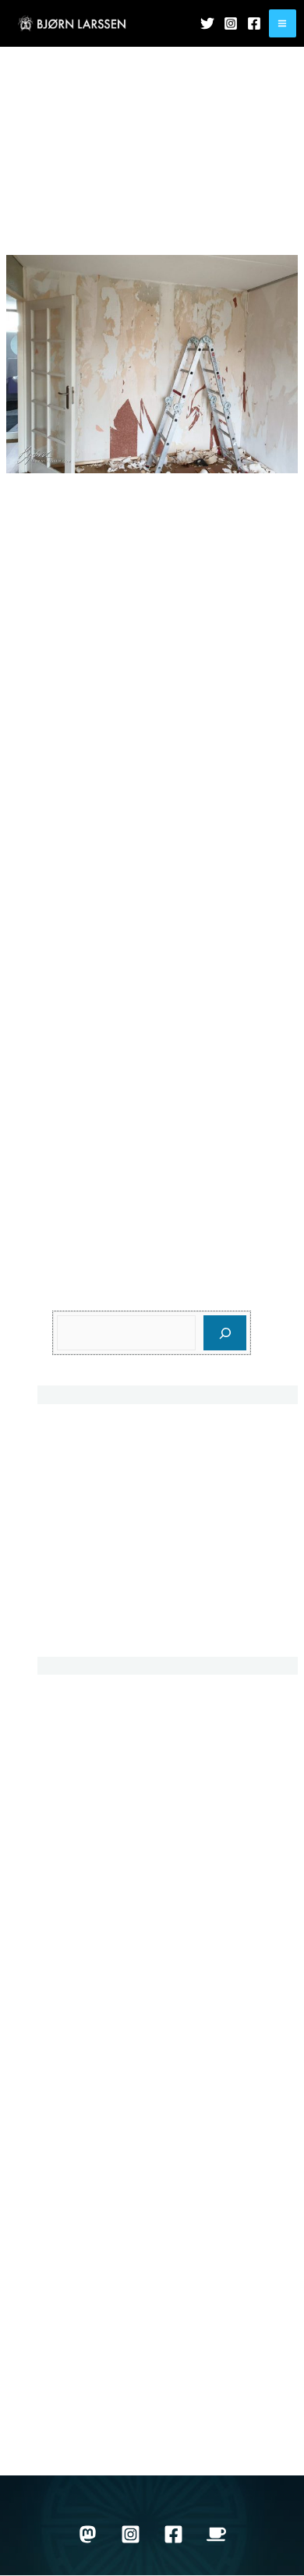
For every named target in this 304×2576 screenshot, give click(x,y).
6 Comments (230, 210)
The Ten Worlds (97, 2221)
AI (59, 1704)
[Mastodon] (88, 2534)
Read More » (42, 1207)
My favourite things (105, 2057)
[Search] (225, 1333)
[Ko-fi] (216, 2534)
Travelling (80, 2247)
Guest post (83, 1867)
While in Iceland (97, 2384)
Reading (77, 2139)
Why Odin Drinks (100, 2411)
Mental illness (91, 2030)
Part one (152, 234)
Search (73, 1299)
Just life (140, 210)
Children (77, 1785)
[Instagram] (231, 23)
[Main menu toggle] (283, 23)
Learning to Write (100, 2003)
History (72, 1894)
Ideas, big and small (108, 1629)
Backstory (99, 210)
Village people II (82, 186)
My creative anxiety (106, 1433)
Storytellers (84, 2194)
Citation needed (97, 1812)
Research (80, 2166)
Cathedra (79, 1586)
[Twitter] (207, 23)
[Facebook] (254, 23)
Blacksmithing (92, 1758)
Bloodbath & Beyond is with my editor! (158, 1476)
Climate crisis (90, 1840)
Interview (78, 1921)
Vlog (66, 2357)
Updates (179, 210)
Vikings (74, 2329)
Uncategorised (94, 2275)
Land (67, 1976)
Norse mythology (100, 2112)
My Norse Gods (96, 2084)
